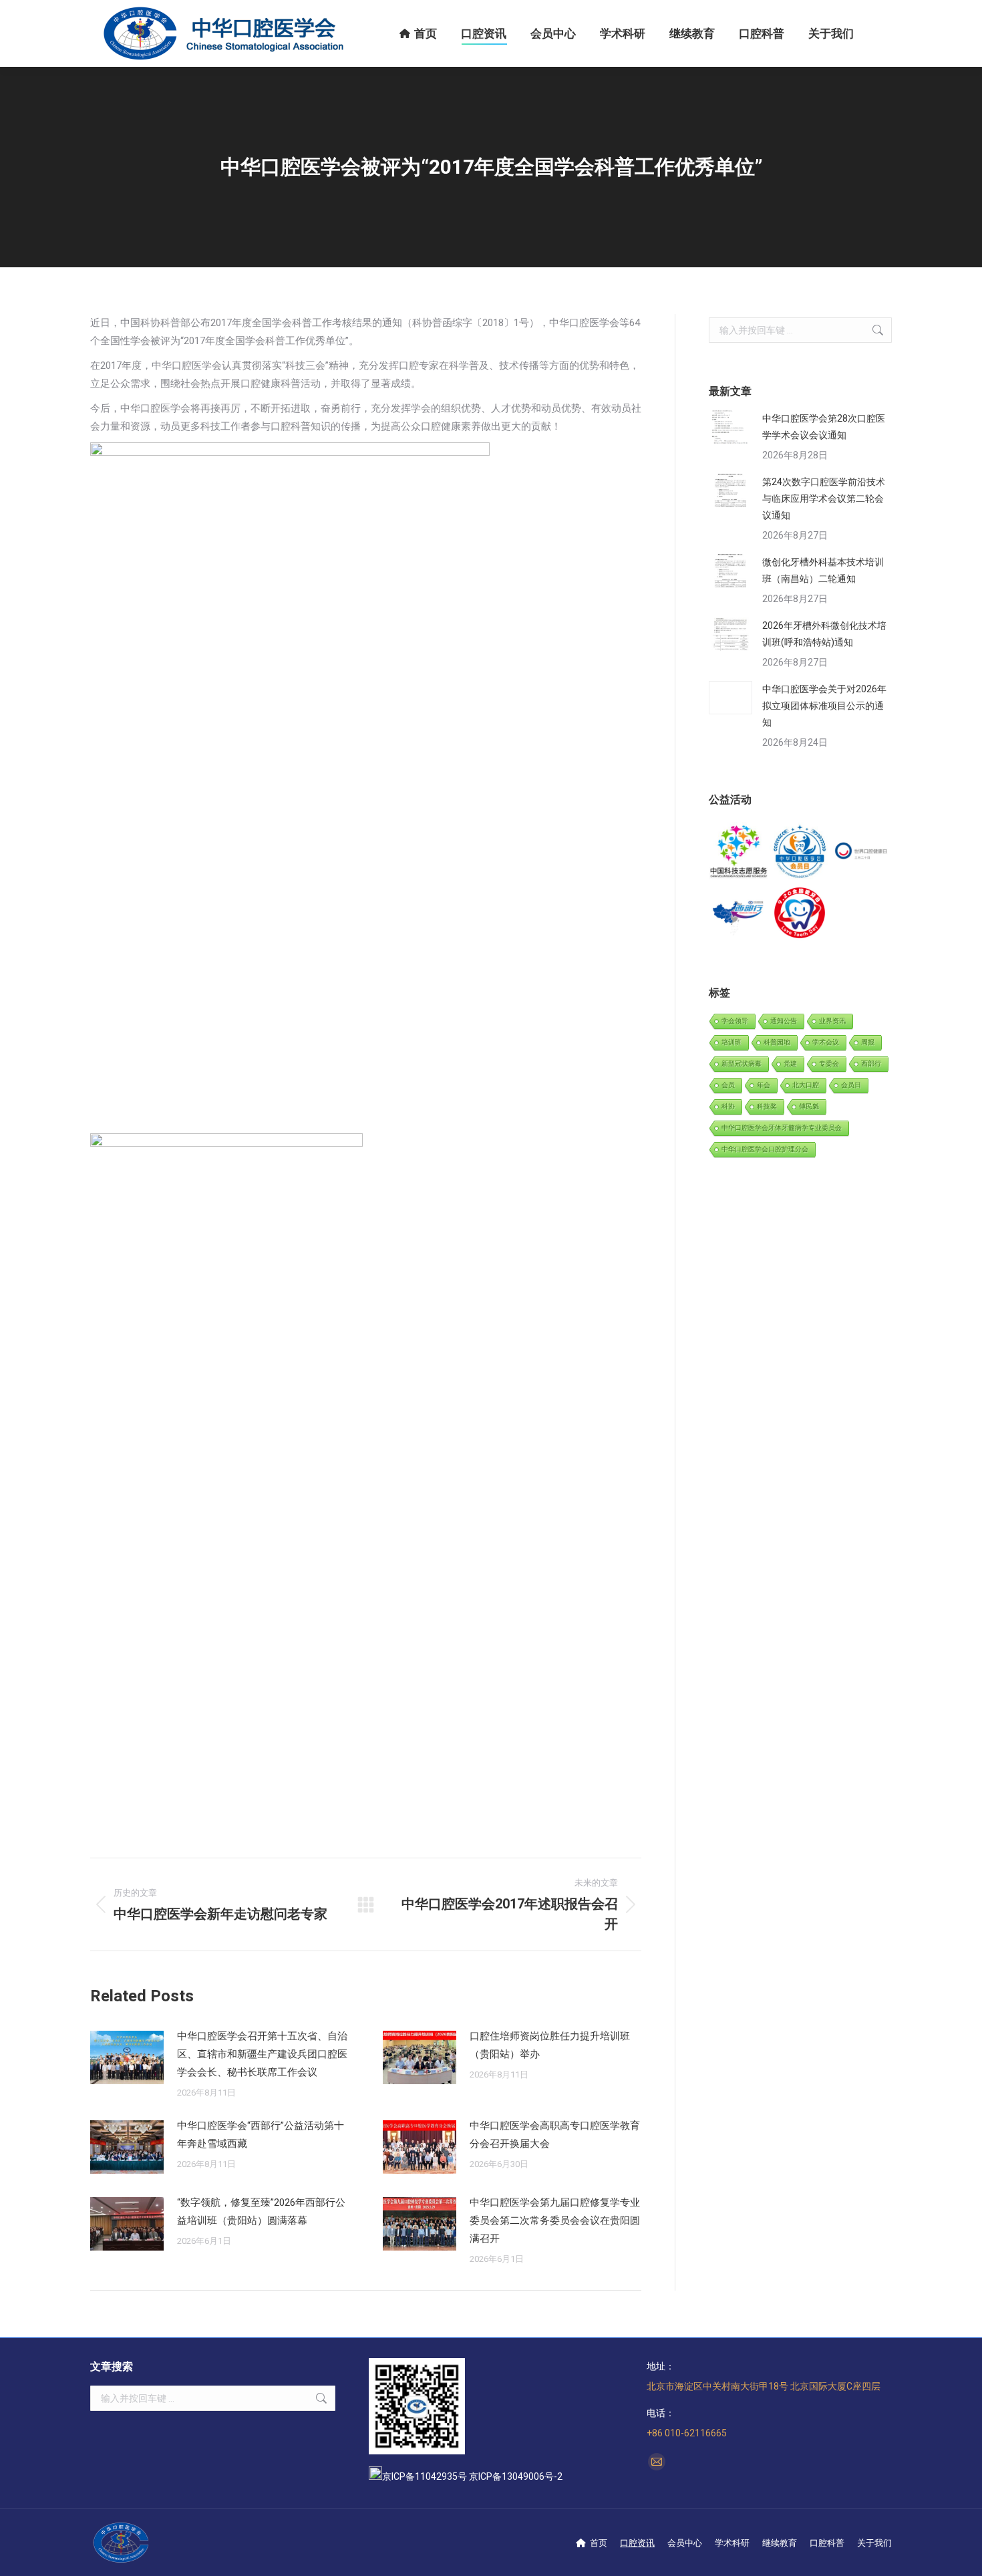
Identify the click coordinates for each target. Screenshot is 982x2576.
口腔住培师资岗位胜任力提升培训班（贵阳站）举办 (550, 2045)
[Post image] (127, 2057)
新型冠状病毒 (742, 1063)
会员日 (851, 1085)
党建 (790, 1063)
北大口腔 (806, 1085)
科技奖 (767, 1106)
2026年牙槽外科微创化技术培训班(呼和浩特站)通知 (824, 634)
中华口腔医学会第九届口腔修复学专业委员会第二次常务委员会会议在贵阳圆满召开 (555, 2221)
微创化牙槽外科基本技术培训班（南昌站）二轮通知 (823, 570)
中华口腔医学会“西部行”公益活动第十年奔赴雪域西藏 (261, 2135)
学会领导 (735, 1021)
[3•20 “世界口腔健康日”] (861, 852)
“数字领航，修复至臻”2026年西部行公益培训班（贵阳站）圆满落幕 (261, 2211)
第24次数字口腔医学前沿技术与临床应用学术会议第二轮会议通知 (824, 498)
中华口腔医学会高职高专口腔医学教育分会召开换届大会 (555, 2135)
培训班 (731, 1042)
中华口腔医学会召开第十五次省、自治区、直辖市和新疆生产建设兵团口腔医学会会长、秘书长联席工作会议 (262, 2054)
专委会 (829, 1063)
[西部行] (739, 913)
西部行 (871, 1063)
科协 (728, 1106)
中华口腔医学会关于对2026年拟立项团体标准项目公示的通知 (824, 706)
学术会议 (826, 1042)
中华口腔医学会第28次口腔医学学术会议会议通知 (824, 427)
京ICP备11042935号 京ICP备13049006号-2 (472, 2476)
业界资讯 (832, 1021)
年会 (764, 1085)
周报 (868, 1042)
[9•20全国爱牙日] (800, 913)
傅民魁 (809, 1106)
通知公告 (784, 1021)
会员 (728, 1085)
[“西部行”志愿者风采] (739, 852)
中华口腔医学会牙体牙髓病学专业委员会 (782, 1128)
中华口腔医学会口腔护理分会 (765, 1149)
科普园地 (777, 1042)
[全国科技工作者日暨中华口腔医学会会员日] (800, 852)
